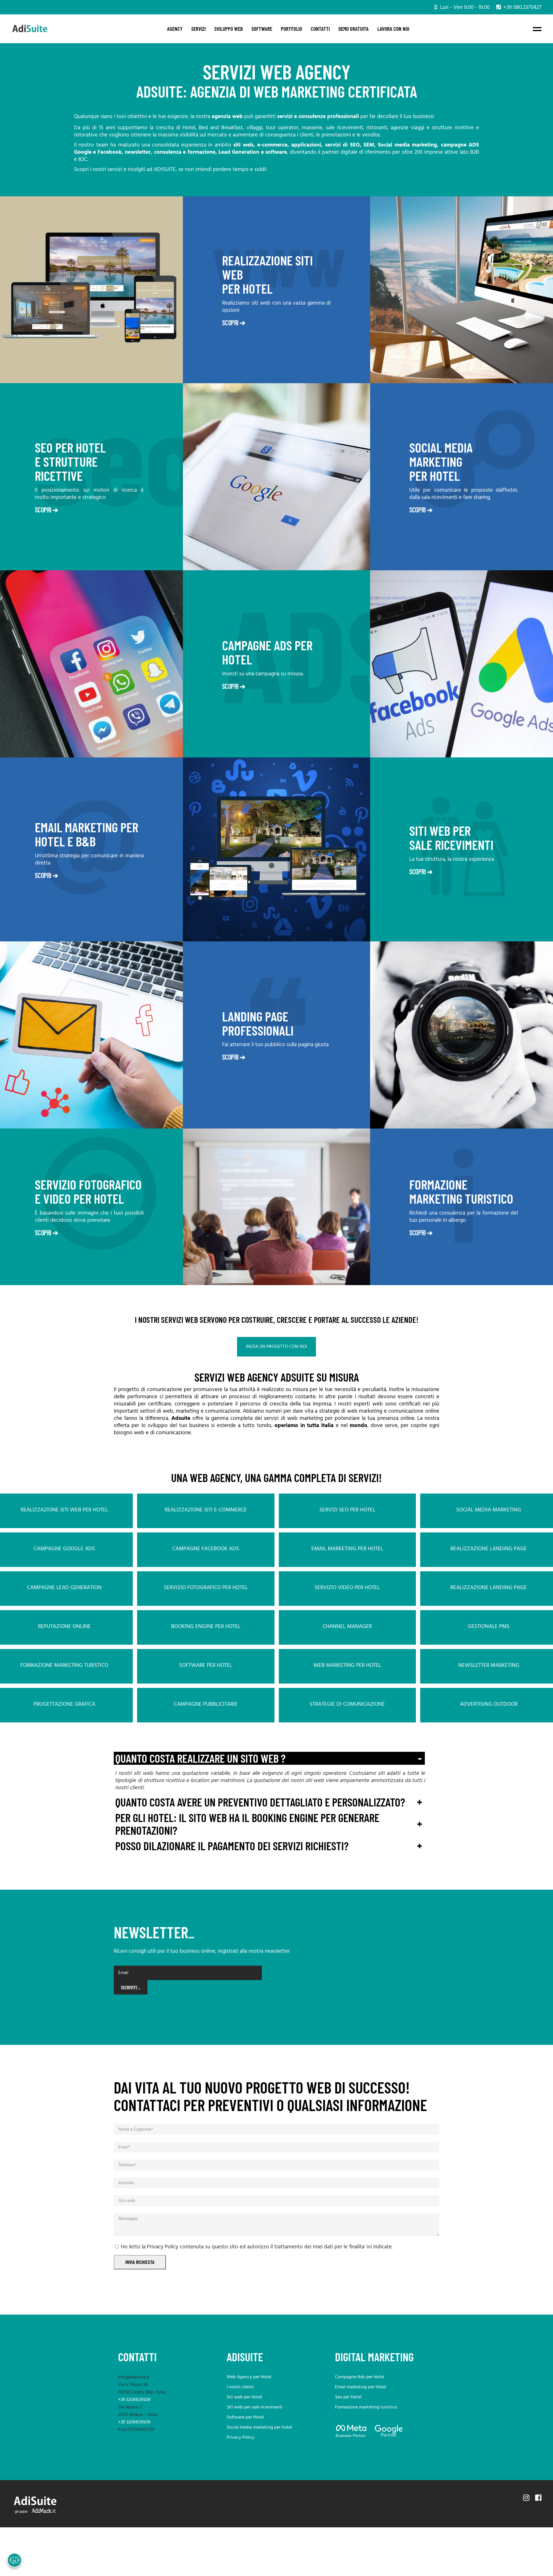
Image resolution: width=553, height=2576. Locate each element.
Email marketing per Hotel (361, 2387)
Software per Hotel (245, 2417)
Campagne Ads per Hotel (360, 2377)
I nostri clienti (240, 2387)
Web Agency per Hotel (249, 2377)
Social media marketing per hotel (259, 2427)
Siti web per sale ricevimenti (255, 2407)
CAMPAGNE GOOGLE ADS (64, 1549)
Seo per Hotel (348, 2397)
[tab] (269, 1758)
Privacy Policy (240, 2438)
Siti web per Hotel (244, 2397)
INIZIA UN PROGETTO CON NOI (276, 1347)
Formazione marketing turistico (366, 2407)
